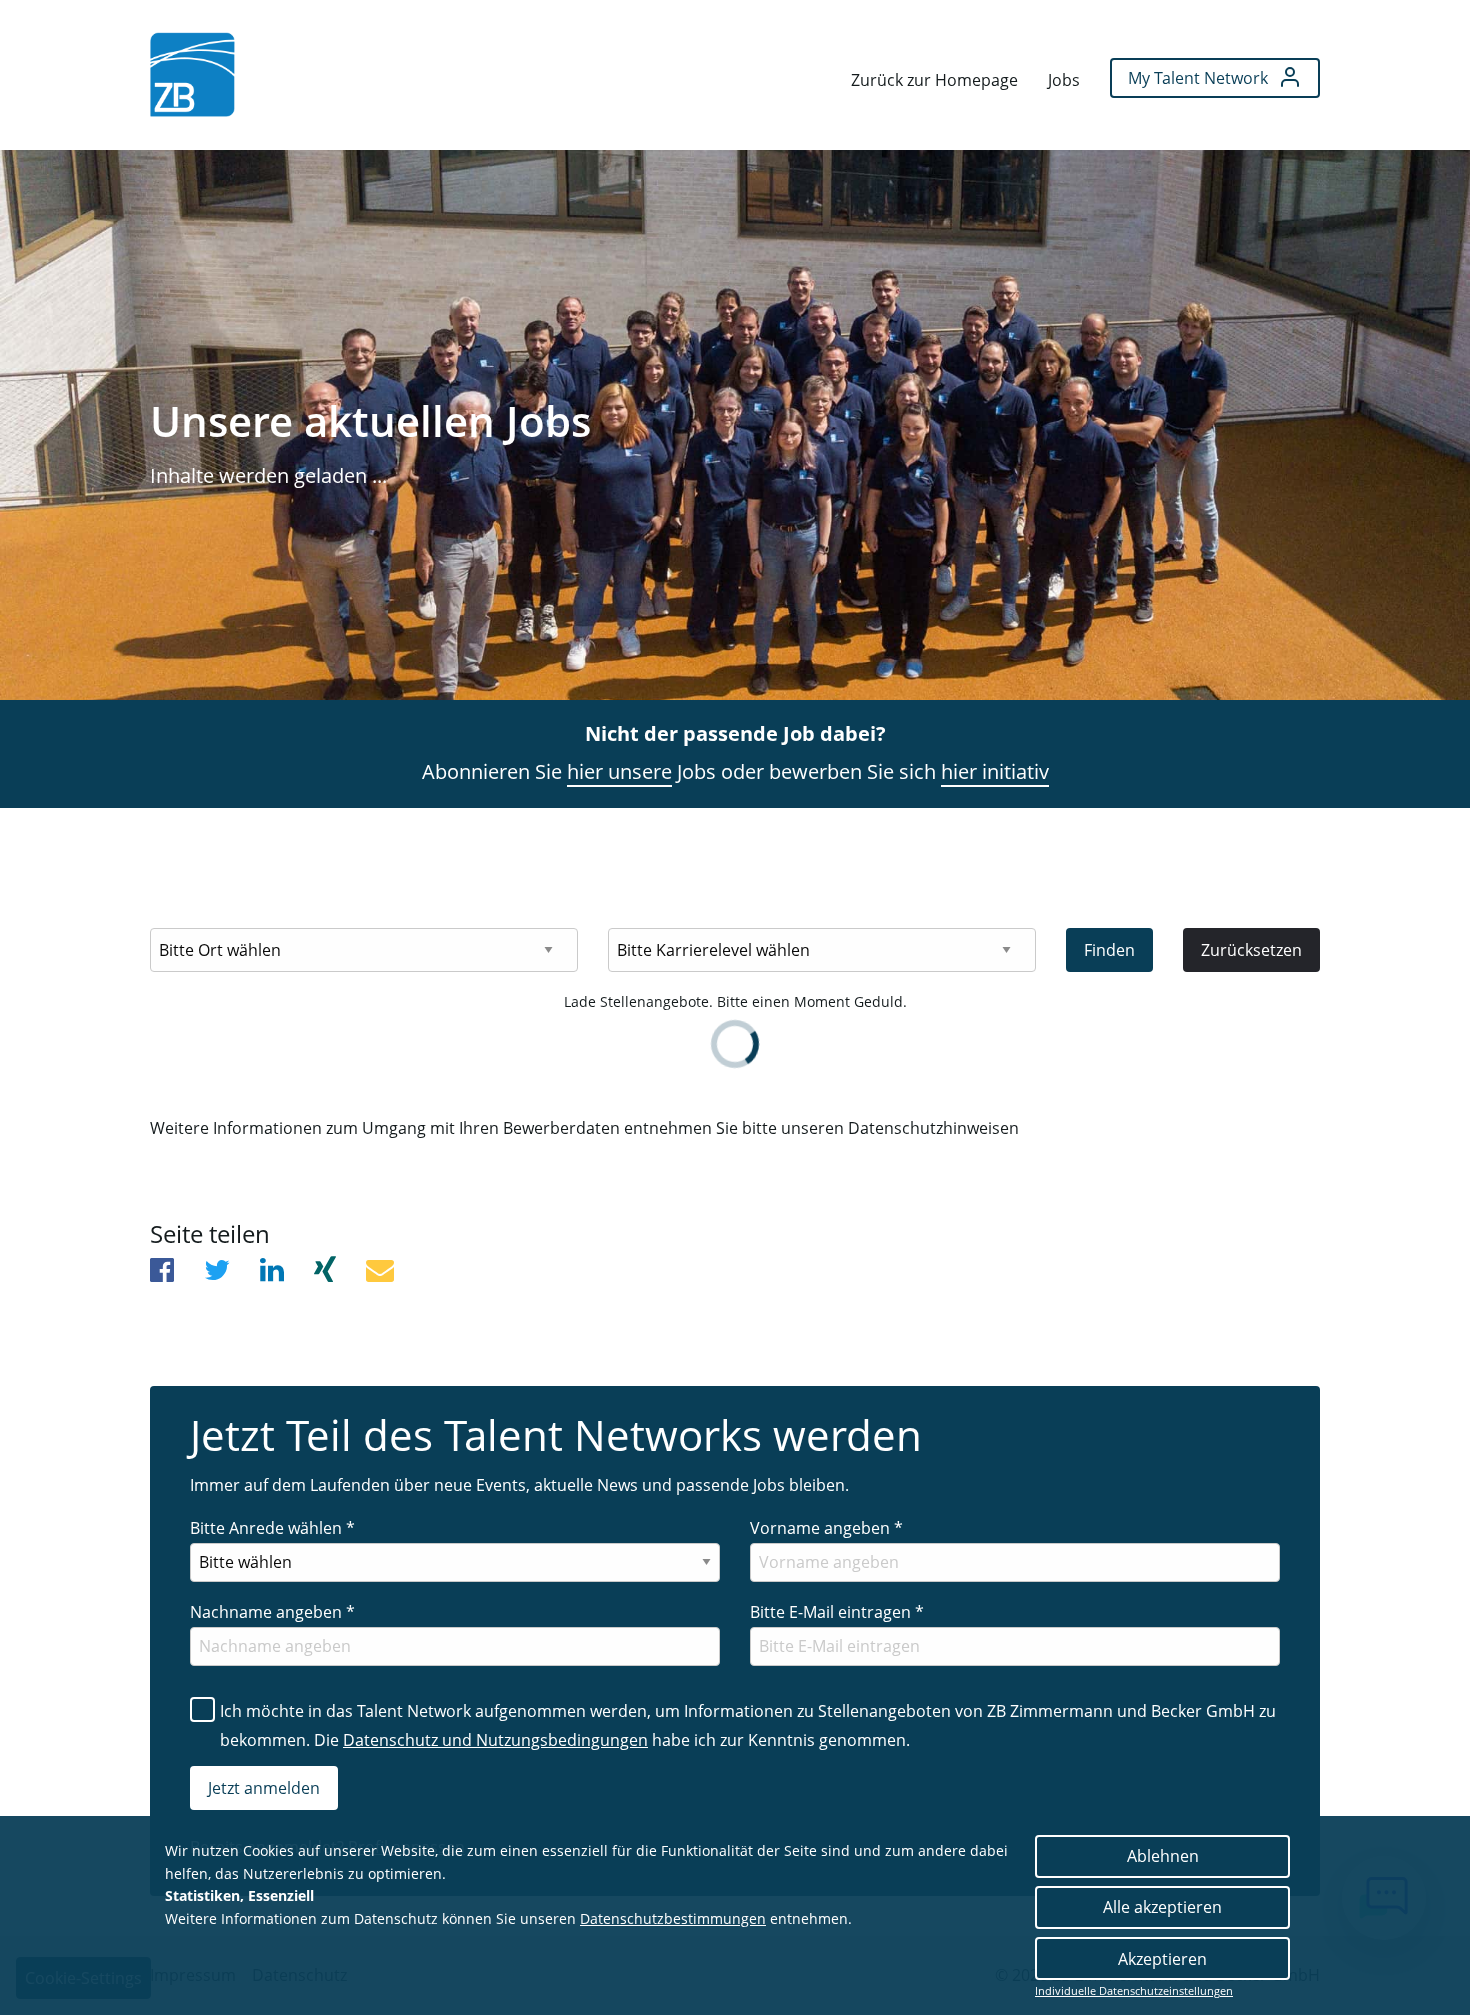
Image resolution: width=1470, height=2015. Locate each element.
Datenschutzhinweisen (933, 1128)
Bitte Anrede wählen (272, 1528)
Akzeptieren (1162, 1959)
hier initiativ (995, 771)
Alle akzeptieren (1162, 1907)
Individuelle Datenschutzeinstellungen (1134, 1991)
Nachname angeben (272, 1612)
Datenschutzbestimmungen (673, 1918)
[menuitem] (192, 74)
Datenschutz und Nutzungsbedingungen (495, 1740)
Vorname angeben (826, 1528)
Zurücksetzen (1251, 950)
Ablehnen (1163, 1856)
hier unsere (619, 771)
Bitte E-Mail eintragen (837, 1612)
